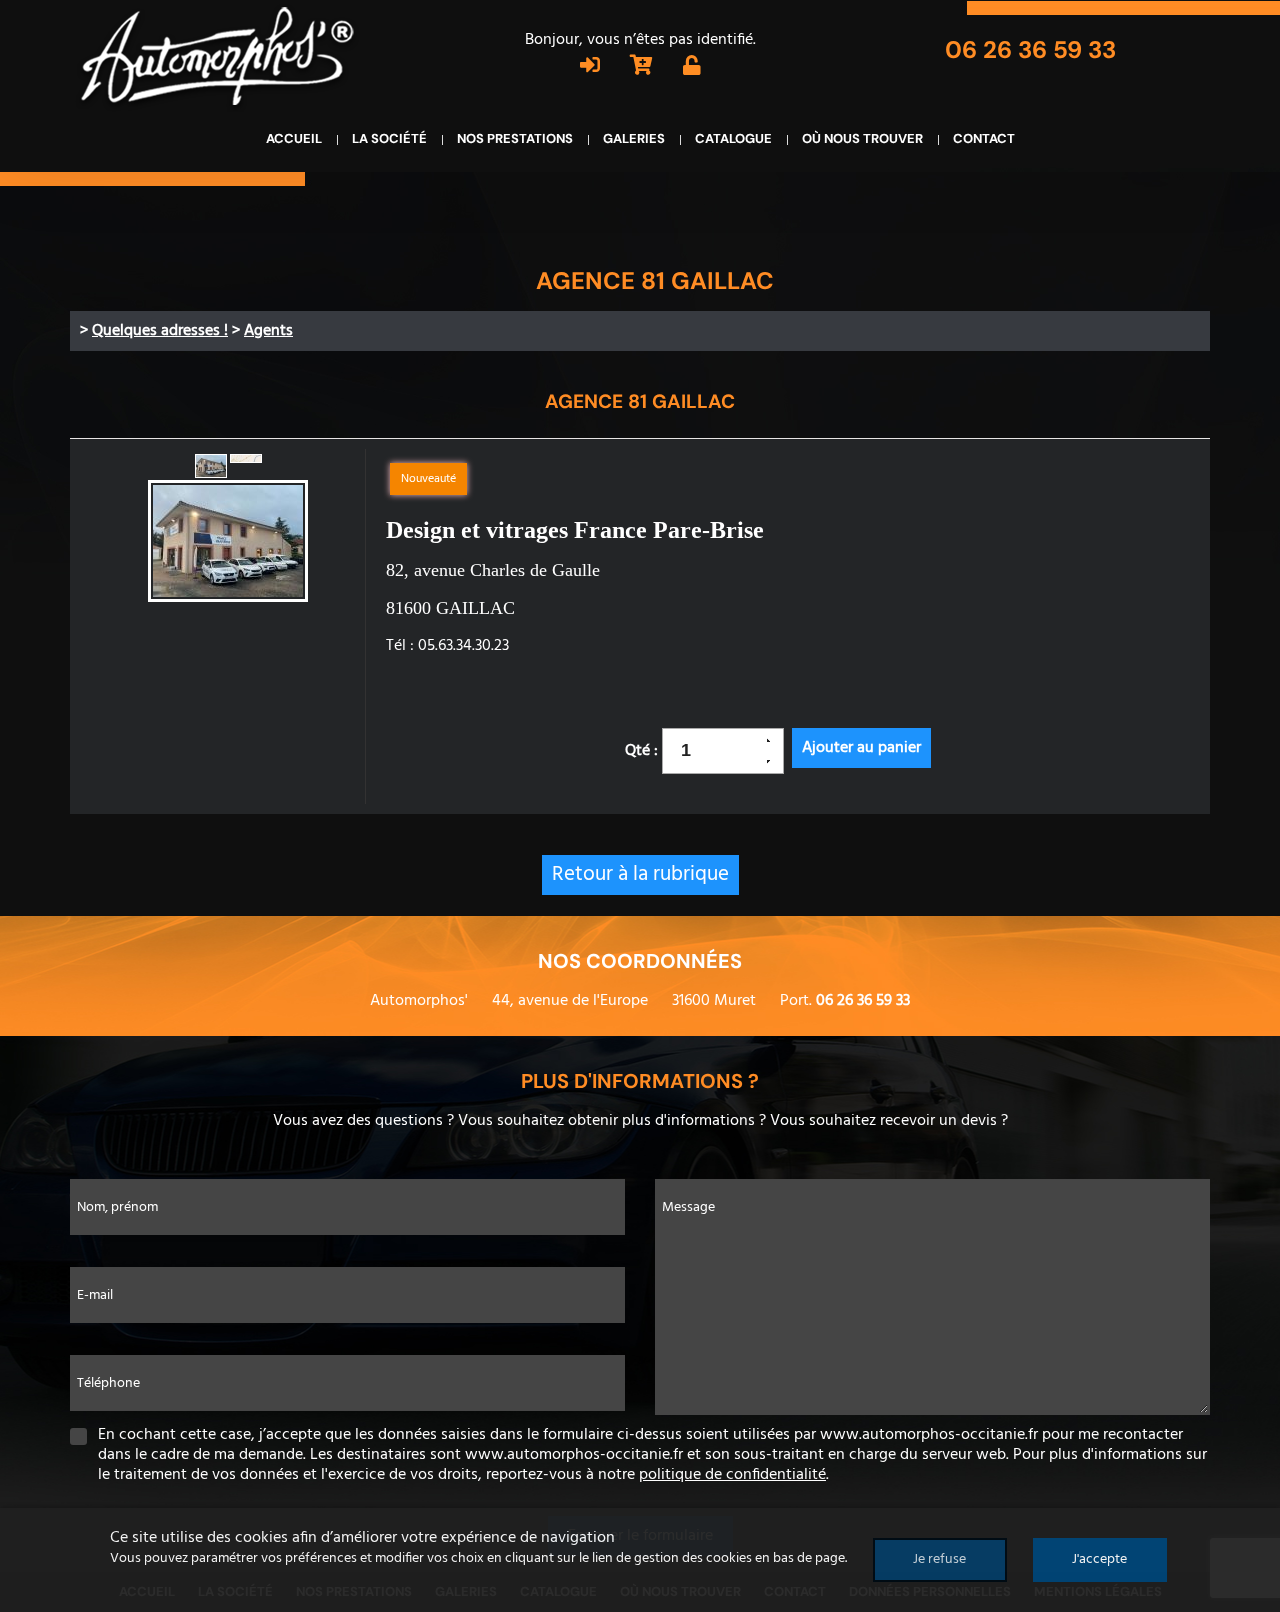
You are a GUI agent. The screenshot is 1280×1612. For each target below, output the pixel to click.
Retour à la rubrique (640, 874)
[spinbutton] (716, 750)
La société (389, 138)
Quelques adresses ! (160, 331)
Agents (268, 331)
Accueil (294, 138)
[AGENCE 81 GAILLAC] (228, 543)
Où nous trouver (862, 138)
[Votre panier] (641, 68)
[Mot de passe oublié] (692, 68)
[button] (775, 740)
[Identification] (590, 68)
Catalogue (733, 138)
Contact (984, 138)
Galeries (634, 138)
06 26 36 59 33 (1030, 49)
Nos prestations (515, 138)
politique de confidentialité (732, 1475)
